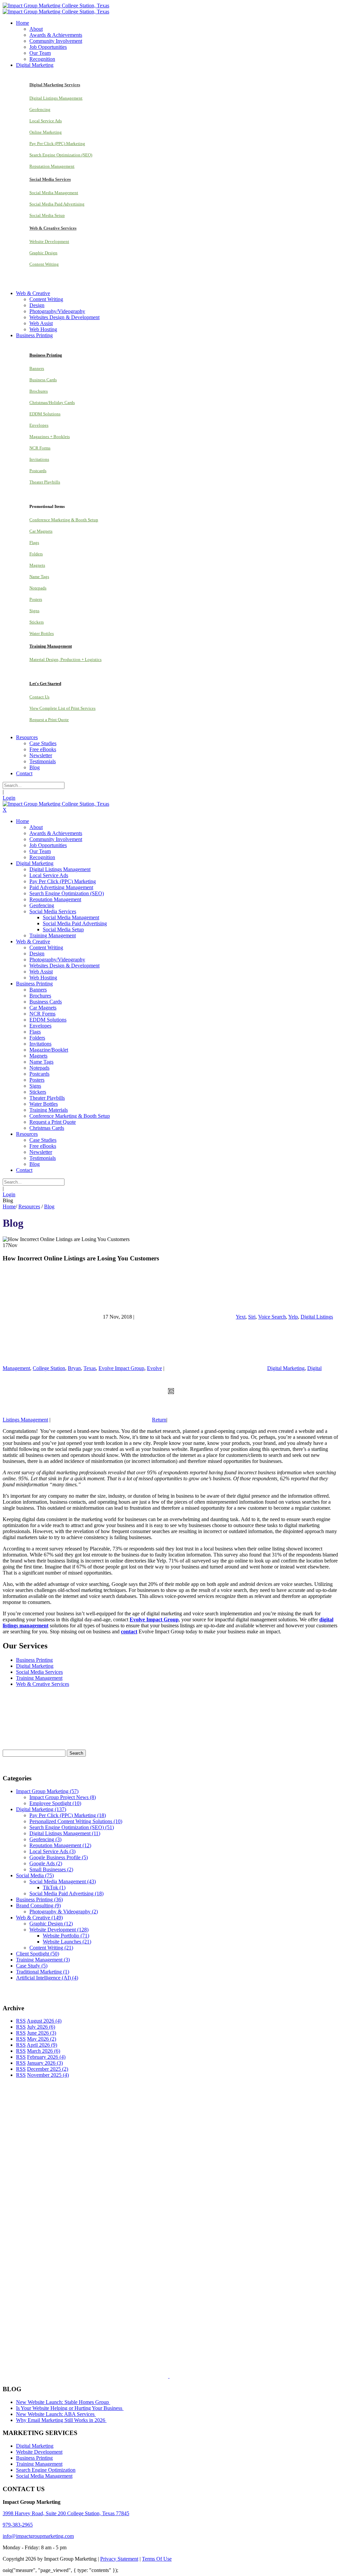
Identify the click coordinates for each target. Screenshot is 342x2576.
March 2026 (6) (44, 2051)
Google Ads (46, 1863)
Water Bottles (42, 633)
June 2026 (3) (42, 2033)
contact (129, 1632)
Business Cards (43, 380)
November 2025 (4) (48, 2075)
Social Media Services (39, 1672)
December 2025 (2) (48, 2069)
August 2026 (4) (44, 2021)
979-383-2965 (18, 2525)
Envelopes (39, 425)
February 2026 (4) (46, 2057)
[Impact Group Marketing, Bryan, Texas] (154, 2282)
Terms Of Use (157, 2559)
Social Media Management (54, 193)
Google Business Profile (59, 1857)
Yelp (293, 1317)
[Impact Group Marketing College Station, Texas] (56, 6)
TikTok (54, 1887)
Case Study (32, 1966)
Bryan (74, 1368)
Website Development (49, 241)
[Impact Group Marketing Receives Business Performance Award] (190, 2376)
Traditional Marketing (43, 1972)
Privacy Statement (119, 2559)
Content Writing (44, 264)
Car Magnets (41, 531)
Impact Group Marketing (47, 1791)
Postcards (38, 471)
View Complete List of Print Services (62, 708)
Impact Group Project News (63, 1797)
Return (159, 1420)
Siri (252, 1317)
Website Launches (67, 1942)
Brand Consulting (38, 1906)
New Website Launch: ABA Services (56, 2414)
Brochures (39, 391)
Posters (36, 599)
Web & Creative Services (43, 1684)
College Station (49, 1368)
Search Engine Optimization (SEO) (61, 155)
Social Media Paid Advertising (57, 204)
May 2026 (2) (42, 2039)
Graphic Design (43, 253)
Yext (241, 1317)
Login (9, 798)
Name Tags (39, 577)
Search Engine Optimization (46, 2470)
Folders (36, 554)
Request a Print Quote (49, 720)
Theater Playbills (45, 482)
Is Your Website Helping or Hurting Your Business (70, 2408)
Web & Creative (39, 1918)
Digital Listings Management (56, 98)
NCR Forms (40, 448)
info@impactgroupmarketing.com (38, 2536)
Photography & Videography (64, 1912)
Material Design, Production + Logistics (65, 659)
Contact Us (39, 697)
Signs (34, 611)
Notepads (38, 588)
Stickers (37, 622)
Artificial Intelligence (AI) (47, 1978)
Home (9, 1206)
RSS (21, 2021)
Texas (90, 1368)
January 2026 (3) (45, 2063)
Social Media (35, 1875)
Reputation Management (52, 166)
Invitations (39, 459)
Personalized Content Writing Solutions (76, 1821)
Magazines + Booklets (50, 437)
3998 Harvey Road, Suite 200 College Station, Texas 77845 (66, 2513)
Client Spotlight (38, 1954)
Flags (34, 543)
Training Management (39, 1678)
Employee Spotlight (55, 1803)
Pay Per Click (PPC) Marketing (57, 144)
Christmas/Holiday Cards (52, 402)
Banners (37, 368)
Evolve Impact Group (121, 1368)
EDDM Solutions (45, 414)
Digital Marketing (286, 1368)
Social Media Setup (47, 215)
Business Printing (34, 1660)
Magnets (37, 565)
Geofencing (40, 109)
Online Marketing (46, 132)
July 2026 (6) (41, 2027)
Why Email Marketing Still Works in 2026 (61, 2420)
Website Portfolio (66, 1936)
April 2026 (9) (42, 2045)
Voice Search (272, 1317)
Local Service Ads (46, 121)
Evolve (154, 1368)
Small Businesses (51, 1869)
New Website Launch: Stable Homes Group (63, 2402)
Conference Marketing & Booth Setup (64, 520)
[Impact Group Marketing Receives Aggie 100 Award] (155, 2376)
